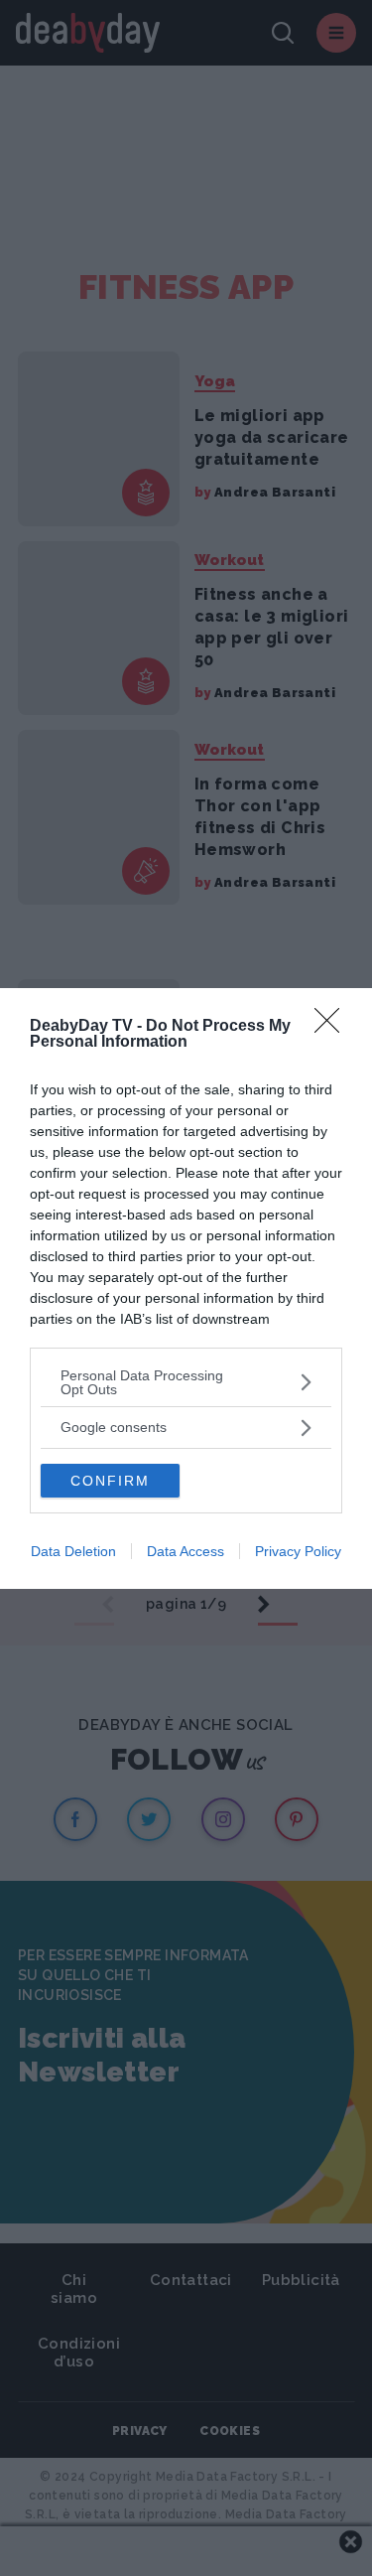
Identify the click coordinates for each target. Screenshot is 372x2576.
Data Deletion (73, 1551)
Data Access (186, 1551)
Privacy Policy (298, 1551)
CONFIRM (110, 1481)
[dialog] (186, 1288)
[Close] (333, 1027)
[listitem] (186, 1382)
